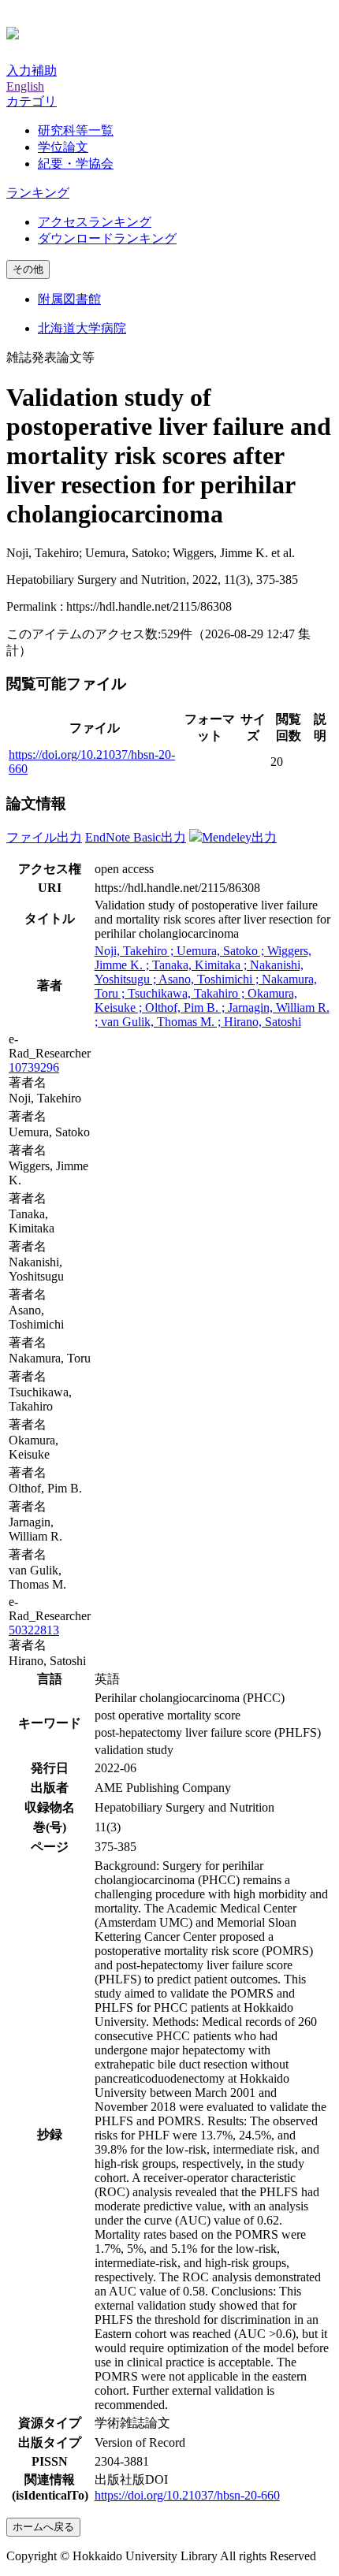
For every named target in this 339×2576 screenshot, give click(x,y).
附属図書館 (69, 299)
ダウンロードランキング (107, 238)
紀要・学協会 (76, 164)
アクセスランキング (95, 222)
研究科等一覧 (76, 130)
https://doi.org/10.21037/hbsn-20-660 (187, 2495)
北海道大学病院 (82, 328)
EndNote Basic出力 (136, 837)
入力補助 (32, 71)
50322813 (34, 1630)
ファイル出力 (44, 837)
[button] (32, 101)
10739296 (34, 1067)
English (25, 86)
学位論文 (63, 147)
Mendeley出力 (239, 837)
